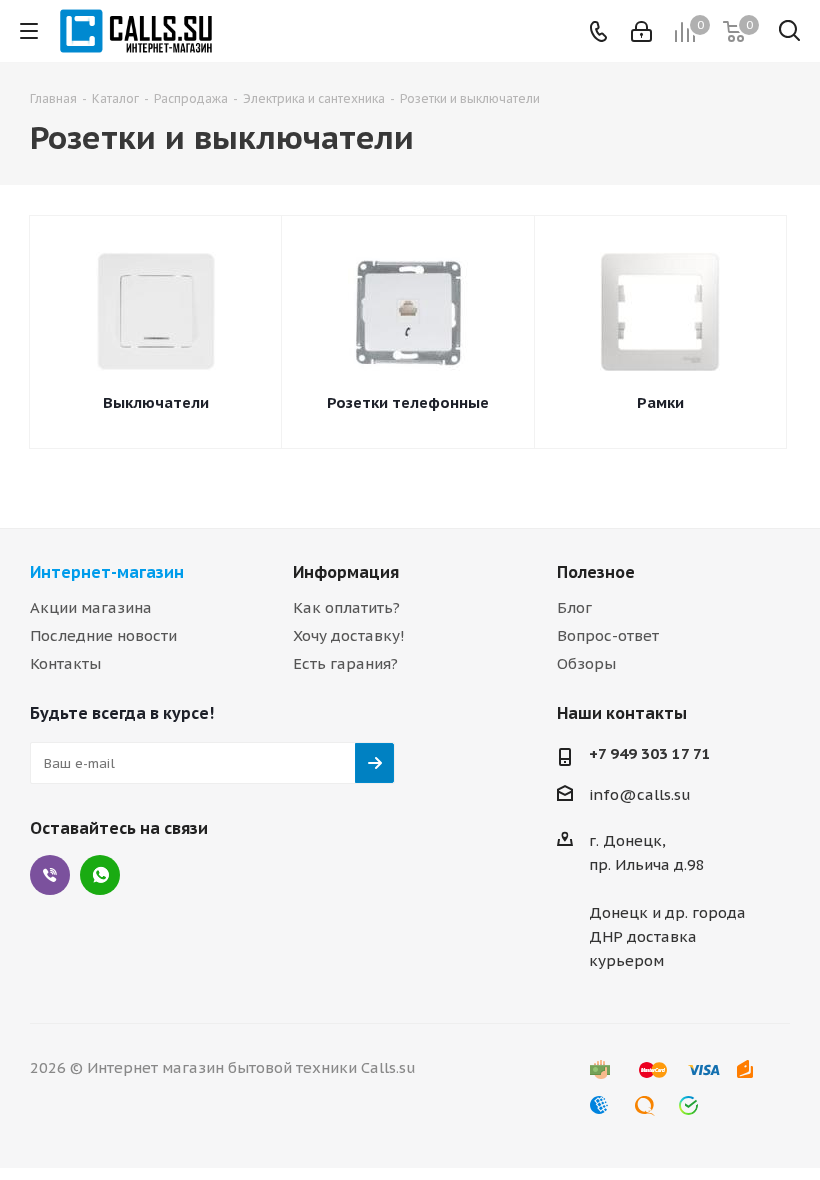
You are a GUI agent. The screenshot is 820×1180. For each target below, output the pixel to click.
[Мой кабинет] (641, 31)
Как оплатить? (346, 607)
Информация (346, 572)
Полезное (596, 572)
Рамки (660, 402)
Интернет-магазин (107, 572)
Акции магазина (91, 607)
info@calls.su (640, 794)
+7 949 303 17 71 (650, 753)
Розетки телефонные (408, 402)
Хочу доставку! (349, 635)
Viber (50, 875)
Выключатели (156, 402)
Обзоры (586, 663)
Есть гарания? (345, 663)
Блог (574, 607)
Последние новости (103, 635)
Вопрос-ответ (608, 635)
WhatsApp (100, 875)
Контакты (65, 663)
